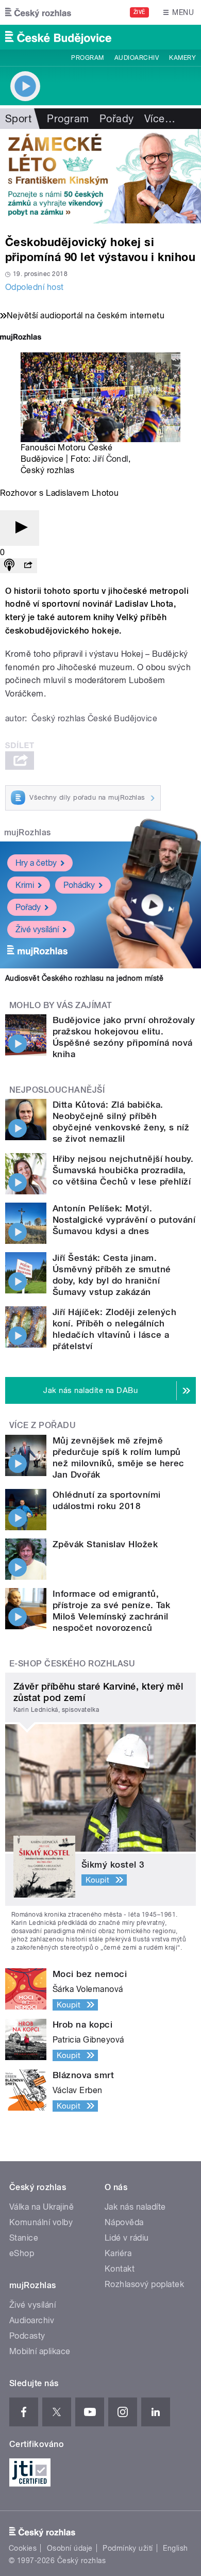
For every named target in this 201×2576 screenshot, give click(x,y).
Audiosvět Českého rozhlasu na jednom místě (84, 978)
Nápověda (124, 2222)
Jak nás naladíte (135, 2207)
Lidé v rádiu (127, 2238)
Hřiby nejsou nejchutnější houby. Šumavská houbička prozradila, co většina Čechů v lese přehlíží (123, 1170)
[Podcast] (9, 566)
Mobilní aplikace (40, 2351)
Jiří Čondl (111, 459)
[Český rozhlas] (38, 12)
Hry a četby (36, 863)
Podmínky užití (128, 2548)
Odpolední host (35, 287)
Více (160, 119)
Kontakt (120, 2269)
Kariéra (118, 2253)
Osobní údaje (70, 2548)
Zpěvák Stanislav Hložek (105, 1544)
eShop (22, 2253)
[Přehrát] (20, 528)
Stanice (24, 2238)
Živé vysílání (37, 929)
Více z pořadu (43, 1425)
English (175, 2548)
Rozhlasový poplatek (144, 2284)
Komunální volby (41, 2222)
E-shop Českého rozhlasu (72, 1664)
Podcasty (27, 2336)
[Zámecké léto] (100, 176)
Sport (18, 119)
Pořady (117, 119)
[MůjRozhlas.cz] (21, 338)
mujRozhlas (28, 832)
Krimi (25, 885)
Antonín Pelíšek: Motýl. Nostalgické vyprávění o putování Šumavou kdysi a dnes (124, 1220)
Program (87, 58)
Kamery (182, 58)
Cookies (23, 2548)
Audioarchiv (137, 58)
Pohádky (79, 885)
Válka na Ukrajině (41, 2207)
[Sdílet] (28, 566)
